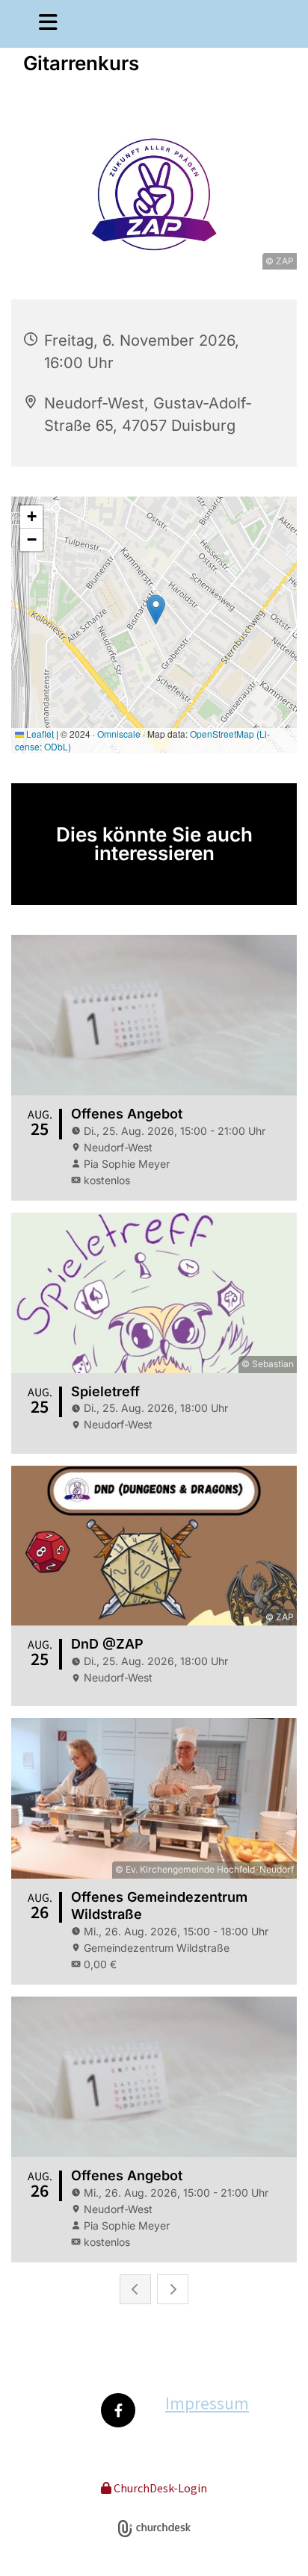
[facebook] (118, 2410)
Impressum (207, 2403)
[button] (38, 24)
